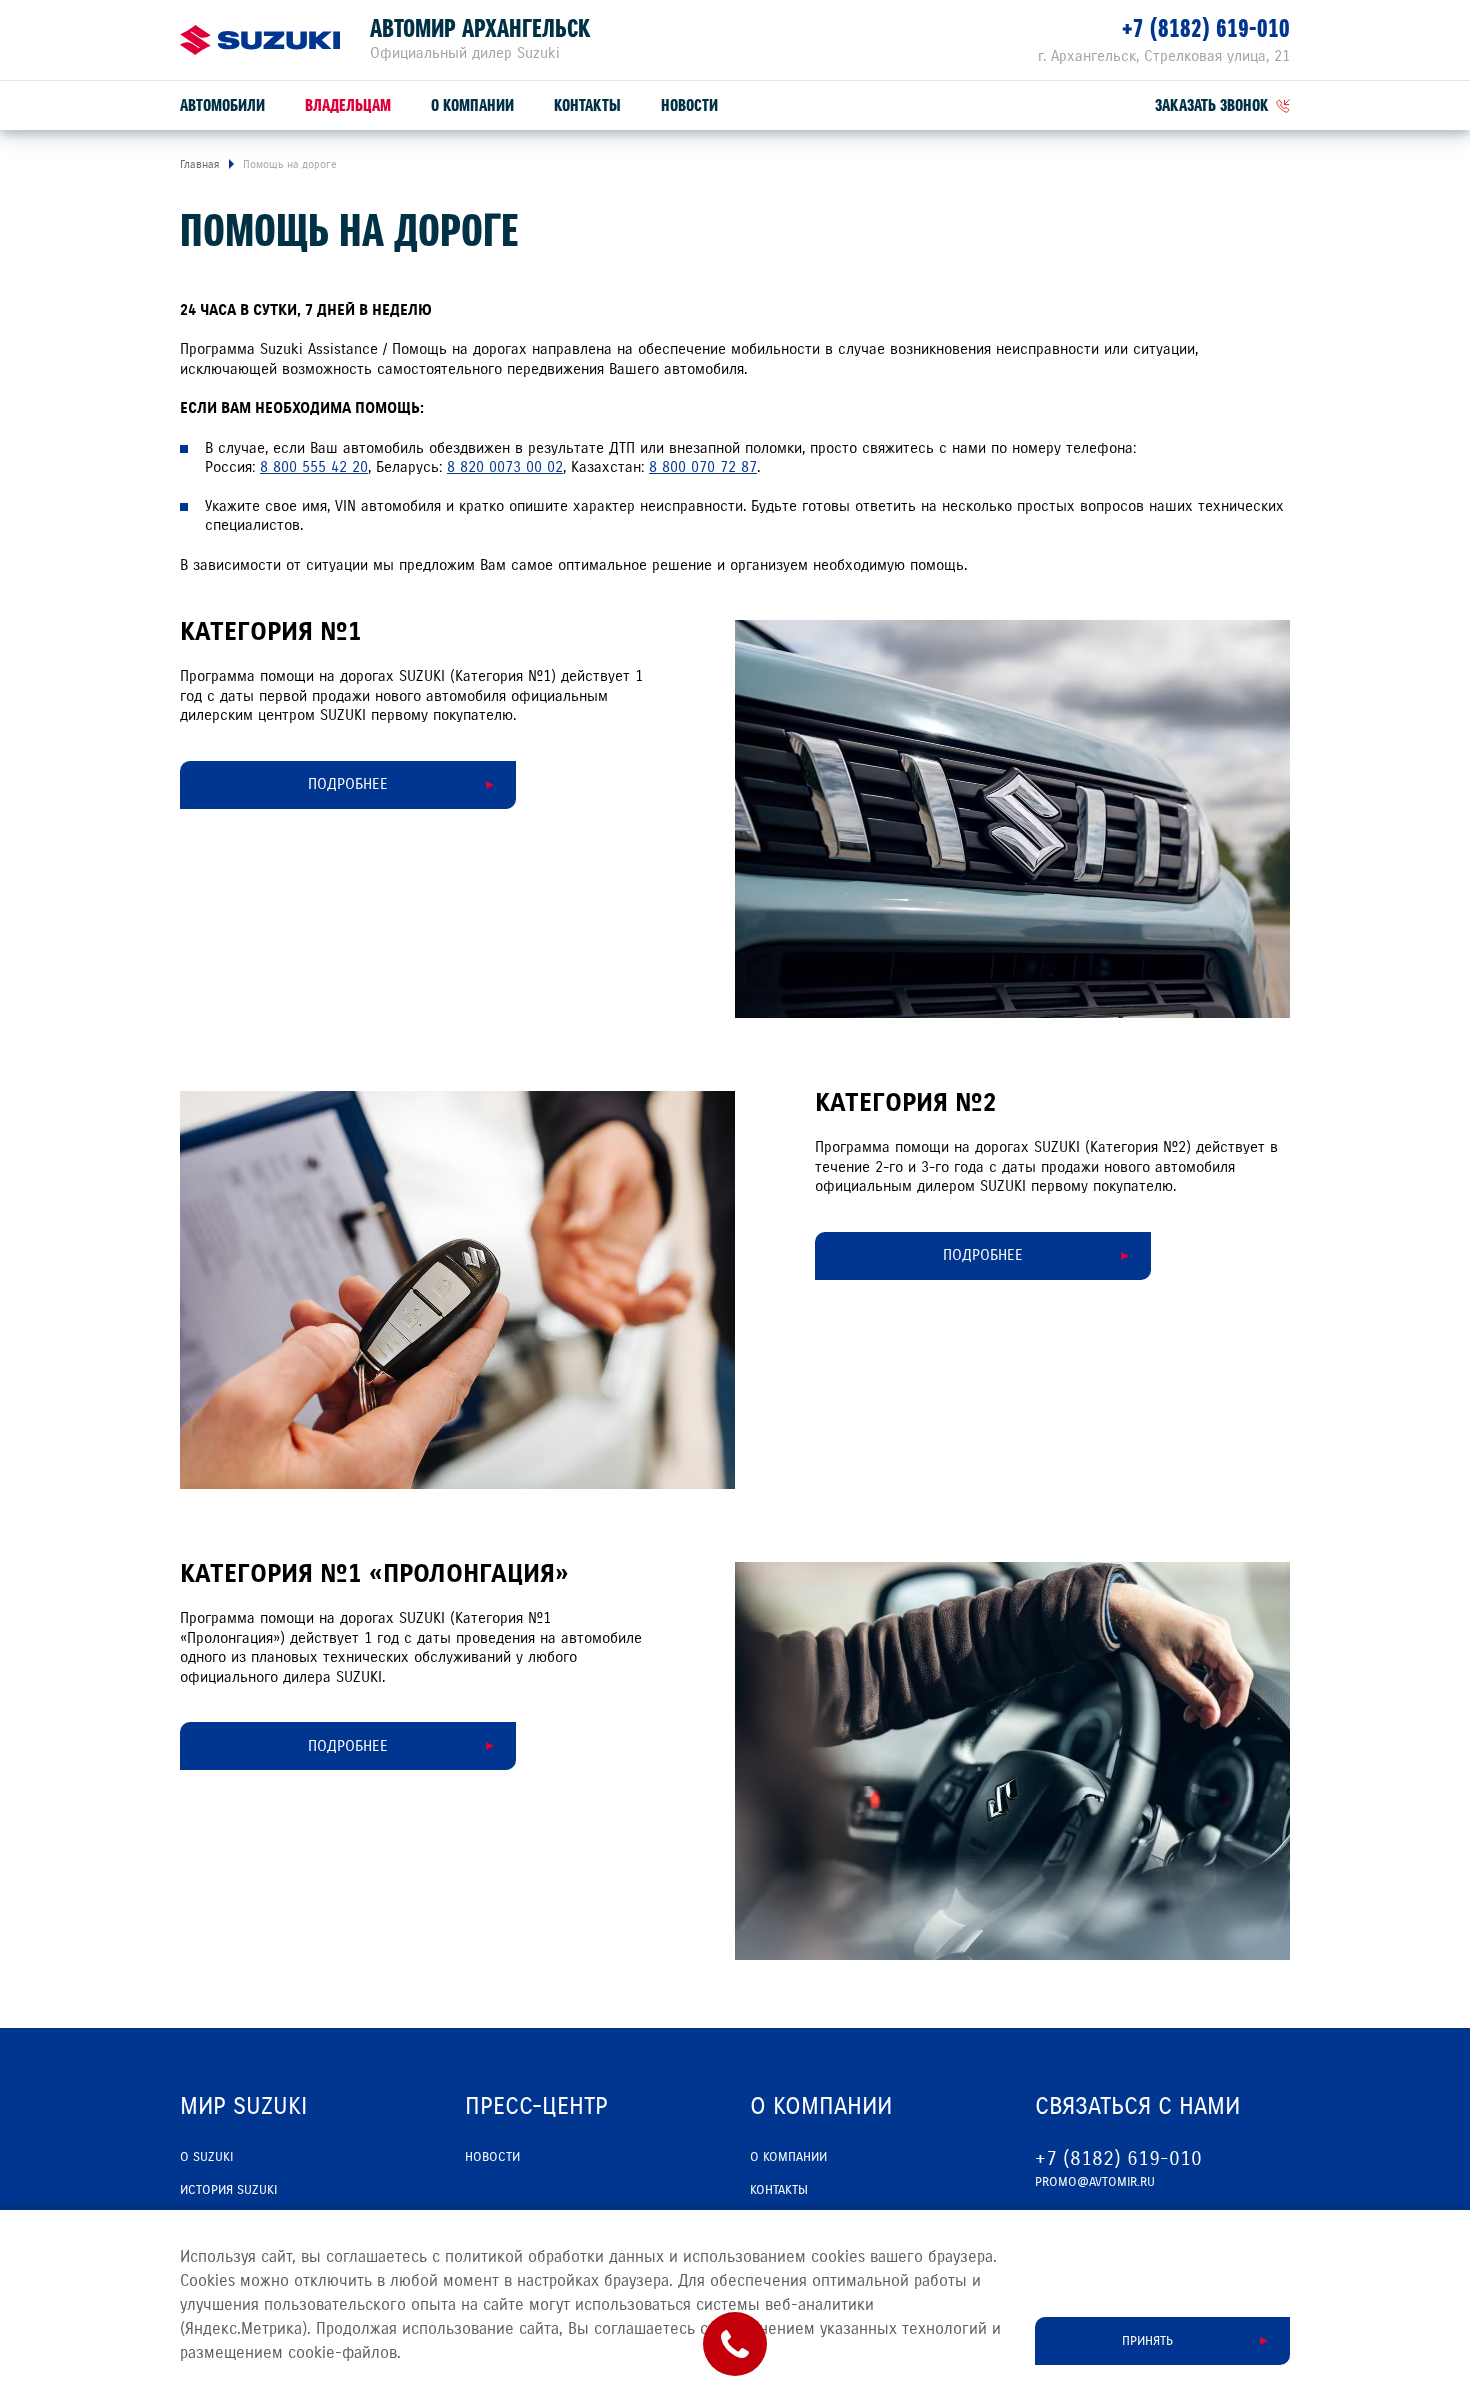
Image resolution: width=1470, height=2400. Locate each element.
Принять (1147, 2341)
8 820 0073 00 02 (505, 467)
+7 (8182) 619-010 (1206, 28)
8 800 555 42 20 (314, 467)
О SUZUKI (206, 2157)
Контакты (587, 105)
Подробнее (348, 784)
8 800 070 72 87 (703, 467)
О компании (472, 105)
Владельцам (348, 105)
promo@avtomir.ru (1095, 2182)
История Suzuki (228, 2190)
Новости (689, 105)
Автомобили (222, 105)
